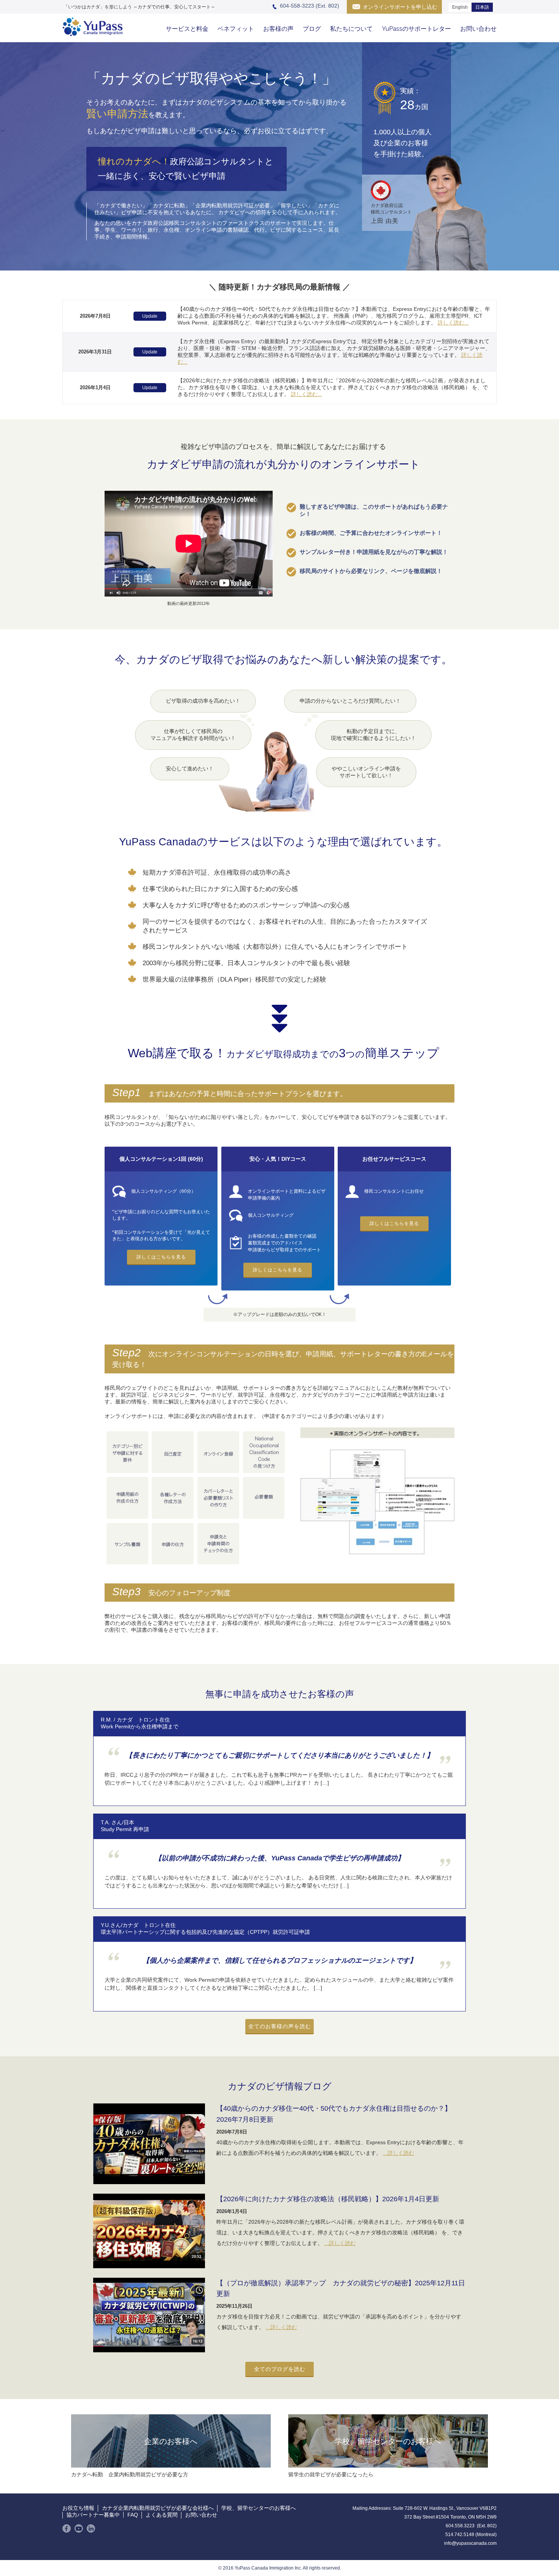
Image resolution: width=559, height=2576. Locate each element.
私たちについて (351, 29)
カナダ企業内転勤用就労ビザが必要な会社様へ (158, 2508)
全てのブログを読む (280, 2369)
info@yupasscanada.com (470, 2543)
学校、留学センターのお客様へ (388, 2441)
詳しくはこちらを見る (161, 1257)
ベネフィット (236, 29)
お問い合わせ (478, 29)
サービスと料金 (187, 29)
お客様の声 (278, 29)
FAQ (133, 2515)
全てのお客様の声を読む (280, 2026)
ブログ (312, 29)
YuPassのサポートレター (416, 29)
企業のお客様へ (171, 2441)
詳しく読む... (453, 323)
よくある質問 (162, 2515)
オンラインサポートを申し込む (400, 7)
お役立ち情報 (78, 2508)
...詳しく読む (399, 2153)
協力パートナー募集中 (93, 2515)
